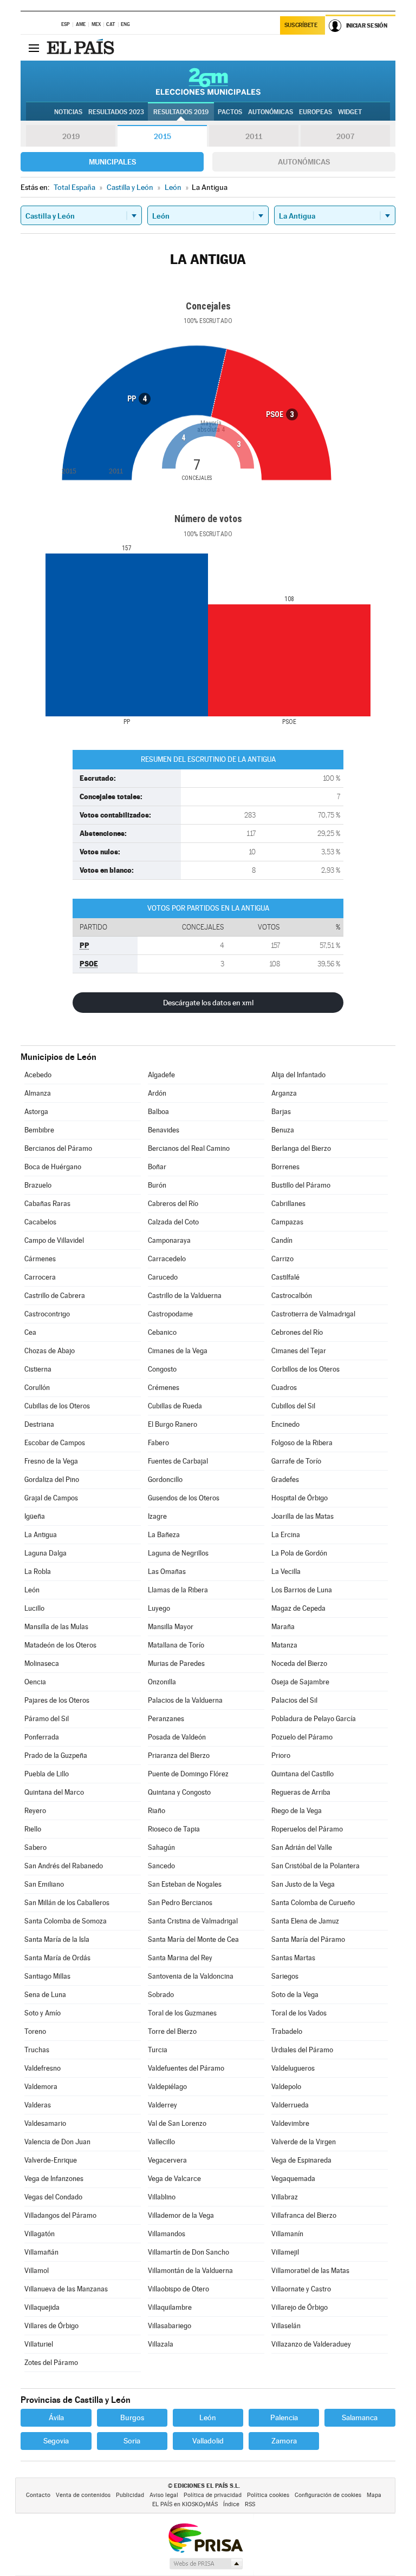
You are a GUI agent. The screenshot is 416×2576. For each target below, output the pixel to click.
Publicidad (130, 2495)
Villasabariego (170, 2326)
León (32, 1590)
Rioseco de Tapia (174, 1829)
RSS (250, 2504)
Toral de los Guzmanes (182, 2013)
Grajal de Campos (51, 1498)
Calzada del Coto (173, 1222)
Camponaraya (169, 1240)
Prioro (281, 1755)
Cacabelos (40, 1222)
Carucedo (163, 1277)
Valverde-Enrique (51, 2160)
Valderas (38, 2105)
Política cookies (268, 2495)
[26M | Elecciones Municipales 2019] (208, 81)
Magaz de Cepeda (298, 1608)
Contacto (38, 2495)
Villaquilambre (170, 2307)
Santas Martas (293, 1958)
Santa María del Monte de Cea (193, 1939)
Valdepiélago (167, 2087)
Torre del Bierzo (172, 2031)
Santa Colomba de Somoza (66, 1921)
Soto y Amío (43, 2013)
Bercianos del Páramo (58, 1148)
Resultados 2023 (116, 112)
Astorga (36, 1112)
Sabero (35, 1847)
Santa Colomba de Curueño (313, 1903)
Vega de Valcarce (174, 2179)
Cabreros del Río (173, 1204)
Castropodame (170, 1314)
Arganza (284, 1093)
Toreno (35, 2031)
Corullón (37, 1388)
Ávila (56, 2417)
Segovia (56, 2441)
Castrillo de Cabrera (55, 1296)
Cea (30, 1332)
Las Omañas (167, 1572)
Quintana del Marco (54, 1792)
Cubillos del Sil (293, 1406)
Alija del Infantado (298, 1075)
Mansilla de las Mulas (56, 1627)
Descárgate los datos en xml (208, 1003)
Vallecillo (161, 2142)
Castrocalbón (292, 1296)
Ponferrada (42, 1737)
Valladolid (208, 2441)
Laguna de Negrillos (178, 1553)
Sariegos (285, 1976)
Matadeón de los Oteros (60, 1645)
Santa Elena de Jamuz (305, 1921)
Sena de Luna (45, 1995)
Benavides (164, 1130)
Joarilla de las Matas (303, 1516)
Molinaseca (42, 1663)
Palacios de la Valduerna (185, 1700)
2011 (254, 136)
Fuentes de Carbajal (178, 1461)
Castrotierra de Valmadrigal (313, 1314)
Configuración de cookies (328, 2495)
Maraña (283, 1627)
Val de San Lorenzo (177, 2123)
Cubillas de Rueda (175, 1406)
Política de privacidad (213, 2495)
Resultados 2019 (181, 112)
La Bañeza (164, 1535)
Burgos (132, 2417)
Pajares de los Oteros (57, 1700)
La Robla (38, 1572)
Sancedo (161, 1866)
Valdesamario (45, 2123)
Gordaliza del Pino (52, 1480)
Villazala (161, 2344)
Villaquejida (42, 2307)
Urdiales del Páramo (302, 2050)
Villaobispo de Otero (178, 2289)
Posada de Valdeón (177, 1737)
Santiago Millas (47, 1976)
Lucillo (34, 1608)
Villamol (37, 2271)
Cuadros (284, 1388)
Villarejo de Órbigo (300, 2307)
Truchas (37, 2050)
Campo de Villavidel (54, 1240)
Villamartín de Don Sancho (188, 2252)
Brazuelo (38, 1185)
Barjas (281, 1112)
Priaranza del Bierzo (179, 1755)
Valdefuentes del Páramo (186, 2068)
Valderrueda (290, 2105)
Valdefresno (43, 2068)
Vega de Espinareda (301, 2160)
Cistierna (38, 1369)
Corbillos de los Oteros (305, 1369)
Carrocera (40, 1277)
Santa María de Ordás (57, 1958)
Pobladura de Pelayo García (314, 1719)
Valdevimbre (290, 2123)
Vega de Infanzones (54, 2179)
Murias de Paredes (176, 1663)
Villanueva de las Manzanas (66, 2289)
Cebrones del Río (297, 1332)
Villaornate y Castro (301, 2289)
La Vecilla (286, 1572)
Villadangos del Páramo (60, 2215)
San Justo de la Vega (303, 1884)
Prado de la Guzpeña (56, 1755)
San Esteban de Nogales (185, 1884)
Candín (282, 1240)
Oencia (35, 1682)
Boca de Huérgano (53, 1167)
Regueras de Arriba (301, 1792)
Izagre (157, 1516)
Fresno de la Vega (51, 1461)
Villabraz (285, 2197)
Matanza (284, 1645)
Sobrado (161, 1995)
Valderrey (162, 2105)
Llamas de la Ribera (178, 1590)
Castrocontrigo (47, 1314)
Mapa (374, 2495)
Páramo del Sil (47, 1719)
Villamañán (41, 2252)
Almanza (38, 1093)
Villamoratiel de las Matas (310, 2271)
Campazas (287, 1222)
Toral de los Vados (299, 2013)
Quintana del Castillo (303, 1774)
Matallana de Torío (176, 1645)
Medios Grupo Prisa (206, 2564)
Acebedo (38, 1075)
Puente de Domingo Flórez (188, 1774)
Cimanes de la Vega (178, 1351)
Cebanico (162, 1332)
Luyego (159, 1608)
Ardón (157, 1093)
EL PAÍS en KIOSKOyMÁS (185, 2504)
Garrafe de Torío (296, 1461)
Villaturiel (39, 2344)
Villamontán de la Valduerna (190, 2271)
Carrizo (282, 1259)
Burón (157, 1185)
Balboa (158, 1112)
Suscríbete (301, 25)
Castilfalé (285, 1277)
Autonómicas (304, 162)
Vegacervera (167, 2160)
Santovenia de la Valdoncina (191, 1976)
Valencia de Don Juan (57, 2142)
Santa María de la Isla (57, 1939)
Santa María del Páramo (308, 1939)
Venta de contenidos (83, 2495)
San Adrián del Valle (302, 1847)
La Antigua (41, 1535)
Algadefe (161, 1075)
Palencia (284, 2417)
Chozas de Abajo (50, 1351)
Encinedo (285, 1424)
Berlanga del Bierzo (301, 1148)
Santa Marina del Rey (180, 1958)
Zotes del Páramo (51, 2363)
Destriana (39, 1424)
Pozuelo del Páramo (302, 1737)
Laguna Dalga (45, 1553)
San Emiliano (44, 1884)
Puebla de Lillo (47, 1774)
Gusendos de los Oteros (184, 1498)
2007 (345, 136)
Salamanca (360, 2417)
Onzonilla (162, 1682)
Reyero (35, 1811)
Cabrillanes (288, 1204)
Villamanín (287, 2234)
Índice (231, 2504)
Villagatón (40, 2234)
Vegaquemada (293, 2179)
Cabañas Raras (47, 1204)
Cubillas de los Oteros (57, 1406)
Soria (132, 2441)
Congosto (162, 1369)
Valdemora (41, 2087)
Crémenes (164, 1388)
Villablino (162, 2197)
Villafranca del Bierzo (304, 2215)
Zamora (284, 2441)
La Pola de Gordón (299, 1553)
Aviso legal (164, 2495)
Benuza (283, 1130)
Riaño (157, 1811)
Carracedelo (167, 1259)
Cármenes (40, 1259)
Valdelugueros (293, 2068)
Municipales (112, 162)
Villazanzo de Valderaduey (311, 2344)
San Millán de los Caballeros (67, 1903)
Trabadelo (287, 2031)
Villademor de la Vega (181, 2215)
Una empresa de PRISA (205, 2537)
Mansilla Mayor (171, 1627)
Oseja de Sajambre (300, 1682)
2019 (71, 136)
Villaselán (286, 2326)
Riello (33, 1829)
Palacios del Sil (294, 1700)
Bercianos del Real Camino (189, 1148)
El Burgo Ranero (173, 1424)
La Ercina (286, 1535)
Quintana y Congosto (179, 1792)
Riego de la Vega (297, 1811)
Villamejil (285, 2252)
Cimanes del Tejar (299, 1351)
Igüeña (35, 1516)
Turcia (158, 2050)
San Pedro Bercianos (180, 1903)
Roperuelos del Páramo (307, 1829)
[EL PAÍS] (82, 48)
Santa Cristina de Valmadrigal (193, 1921)
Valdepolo (286, 2087)
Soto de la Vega (295, 1995)
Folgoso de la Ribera (302, 1443)
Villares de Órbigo (51, 2326)
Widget (350, 112)
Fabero (158, 1443)
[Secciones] (34, 48)
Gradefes (285, 1480)
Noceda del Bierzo (299, 1663)
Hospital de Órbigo (300, 1498)
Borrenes (285, 1167)
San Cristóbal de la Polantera (316, 1866)
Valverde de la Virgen (304, 2142)
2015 (162, 136)
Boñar (157, 1167)
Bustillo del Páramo (301, 1185)
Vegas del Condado (53, 2197)
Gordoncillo (165, 1480)
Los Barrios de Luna (302, 1590)
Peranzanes (166, 1719)
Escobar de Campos (55, 1443)
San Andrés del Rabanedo (64, 1866)
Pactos (230, 112)
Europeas (316, 112)
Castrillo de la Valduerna (185, 1296)
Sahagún (161, 1847)
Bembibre (39, 1130)
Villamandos (167, 2234)
